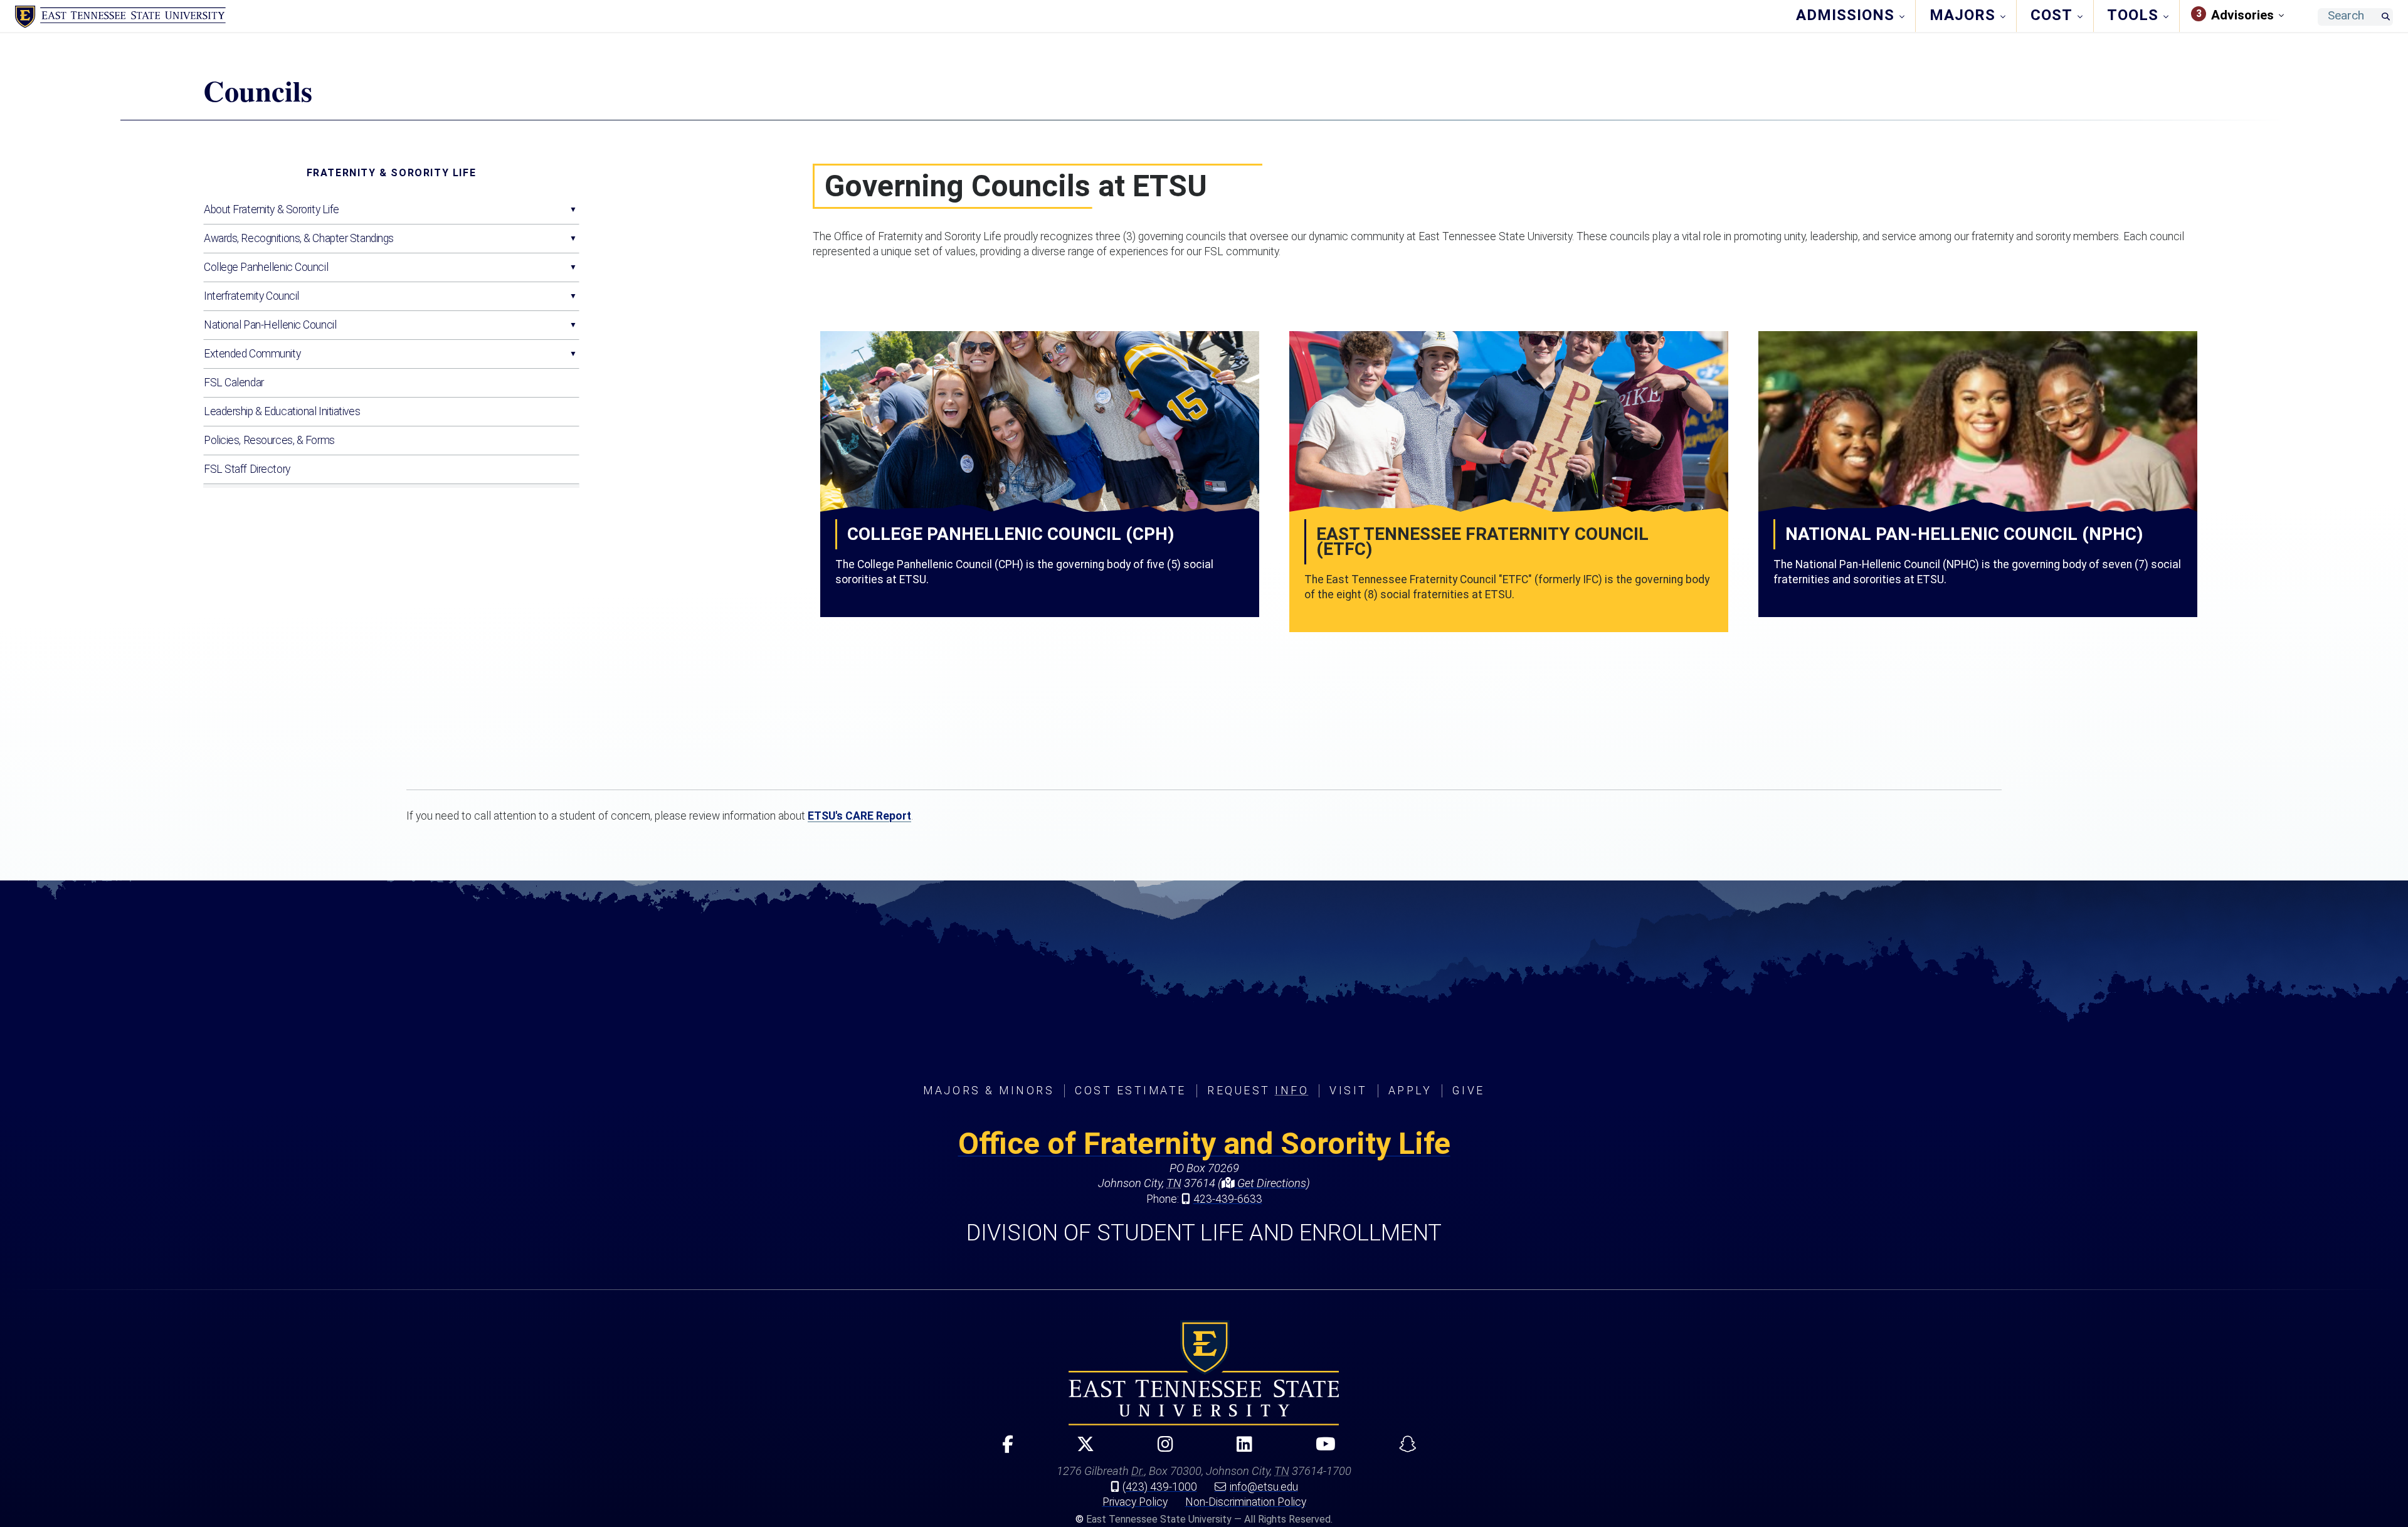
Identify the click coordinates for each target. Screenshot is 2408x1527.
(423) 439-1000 (1160, 1487)
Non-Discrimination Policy (1246, 1502)
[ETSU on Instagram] (1160, 1450)
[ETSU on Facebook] (1002, 1450)
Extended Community (252, 354)
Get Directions (1270, 1183)
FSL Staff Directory (247, 469)
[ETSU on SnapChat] (1402, 1450)
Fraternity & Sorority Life (392, 173)
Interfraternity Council (251, 296)
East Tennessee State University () (120, 17)
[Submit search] (2385, 17)
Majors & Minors (989, 1091)
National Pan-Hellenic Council (270, 325)
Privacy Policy (1135, 1502)
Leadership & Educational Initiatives (282, 411)
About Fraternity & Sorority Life (272, 209)
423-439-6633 (1228, 1199)
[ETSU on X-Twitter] (1080, 1450)
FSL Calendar (234, 383)
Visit (1349, 1091)
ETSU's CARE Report (859, 816)
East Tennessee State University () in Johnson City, (1204, 1373)
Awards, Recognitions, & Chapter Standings (299, 238)
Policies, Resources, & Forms (269, 440)
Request (1258, 1091)
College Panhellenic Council (266, 267)
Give (1468, 1091)
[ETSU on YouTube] (1320, 1450)
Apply (1410, 1091)
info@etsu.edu (1264, 1487)
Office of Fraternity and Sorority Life (1204, 1144)
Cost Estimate (1131, 1091)
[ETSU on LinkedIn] (1239, 1450)
